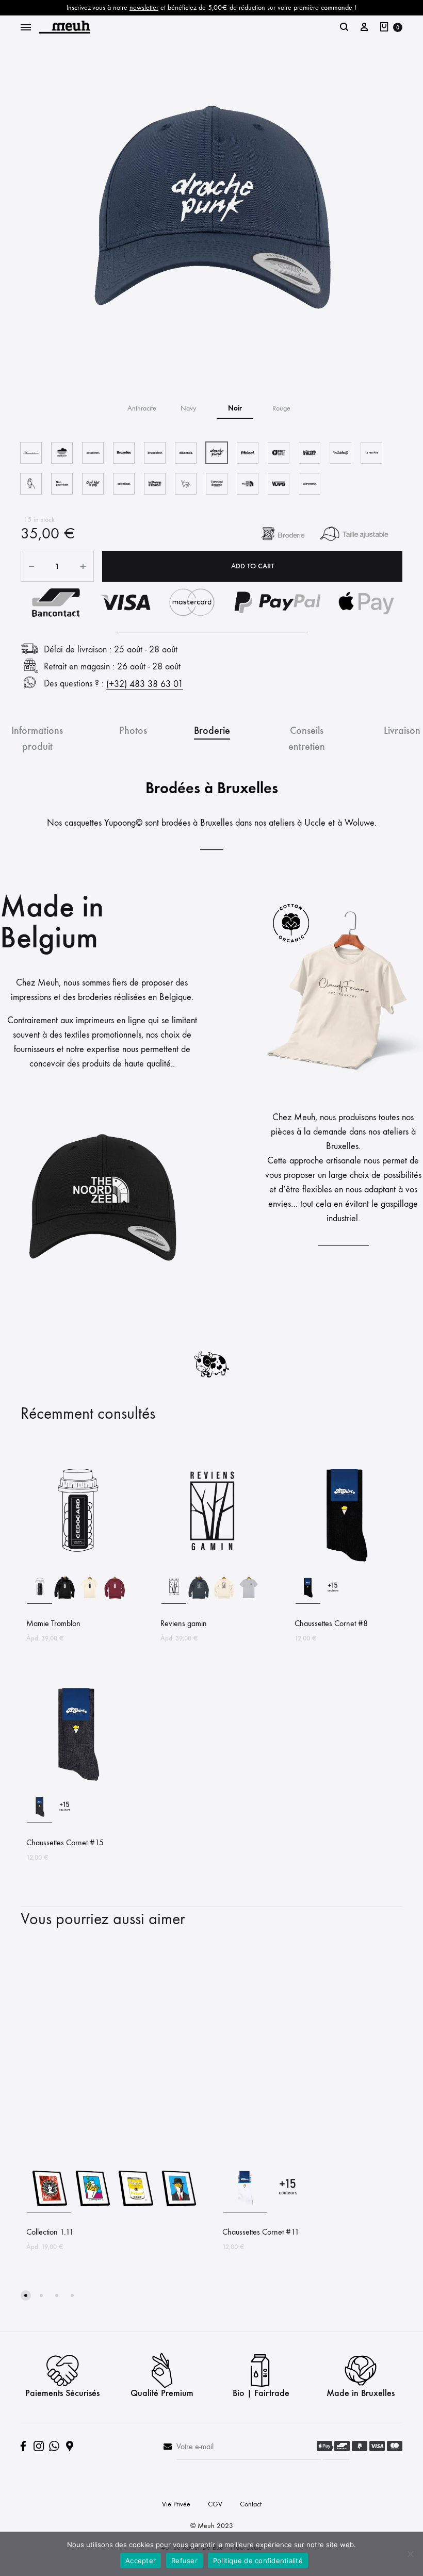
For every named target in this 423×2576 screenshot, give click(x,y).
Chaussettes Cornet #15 (65, 1842)
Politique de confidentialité (258, 2561)
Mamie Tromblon (53, 1623)
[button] (142, 408)
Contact (251, 2504)
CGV (215, 2504)
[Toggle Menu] (26, 28)
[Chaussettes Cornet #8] (346, 1567)
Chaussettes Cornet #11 (261, 2232)
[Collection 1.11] (113, 2157)
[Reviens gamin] (211, 1567)
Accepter (141, 2561)
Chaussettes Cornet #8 (331, 1623)
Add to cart (253, 566)
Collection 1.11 (50, 2232)
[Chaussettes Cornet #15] (77, 1786)
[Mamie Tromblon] (77, 1567)
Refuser (184, 2561)
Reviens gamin (184, 1623)
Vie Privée (176, 2504)
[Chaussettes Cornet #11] (310, 2157)
